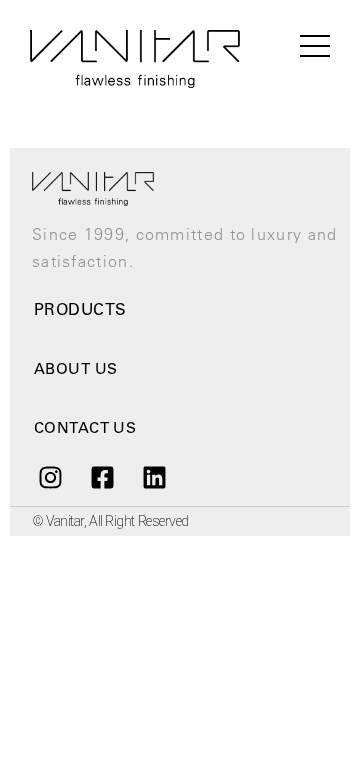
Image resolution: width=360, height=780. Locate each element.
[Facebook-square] (102, 478)
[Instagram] (50, 478)
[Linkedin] (155, 478)
